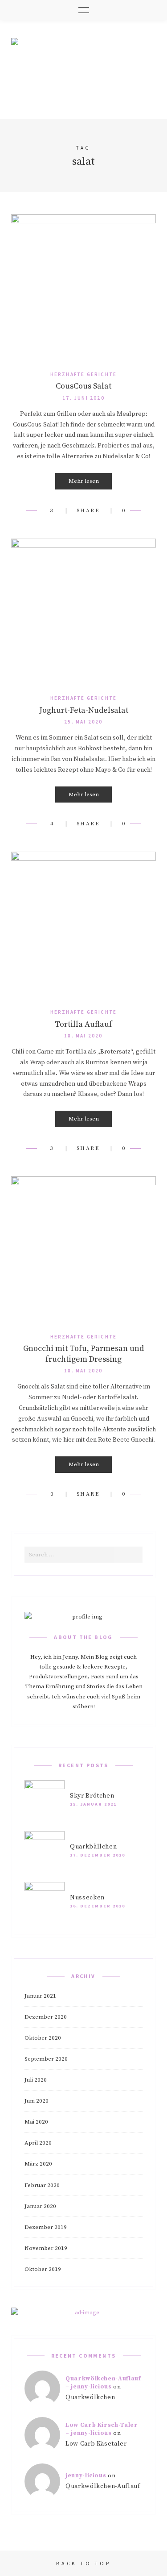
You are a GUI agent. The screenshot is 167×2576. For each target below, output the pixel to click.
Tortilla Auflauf (83, 1024)
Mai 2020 (36, 2122)
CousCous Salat (83, 386)
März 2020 (38, 2164)
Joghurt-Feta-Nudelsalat (84, 710)
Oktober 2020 (43, 2038)
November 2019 (46, 2248)
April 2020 (38, 2143)
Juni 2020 (37, 2101)
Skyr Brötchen (92, 1796)
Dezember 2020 (46, 2017)
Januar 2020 (40, 2206)
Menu (84, 10)
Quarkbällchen (93, 1847)
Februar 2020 (42, 2185)
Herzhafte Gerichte (84, 374)
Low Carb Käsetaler (96, 2444)
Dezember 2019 (46, 2227)
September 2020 (46, 2059)
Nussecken (87, 1898)
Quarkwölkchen (90, 2397)
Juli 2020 (36, 2080)
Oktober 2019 (43, 2269)
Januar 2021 (40, 1996)
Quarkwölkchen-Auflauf (103, 2486)
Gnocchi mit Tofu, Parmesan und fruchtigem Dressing (83, 1354)
